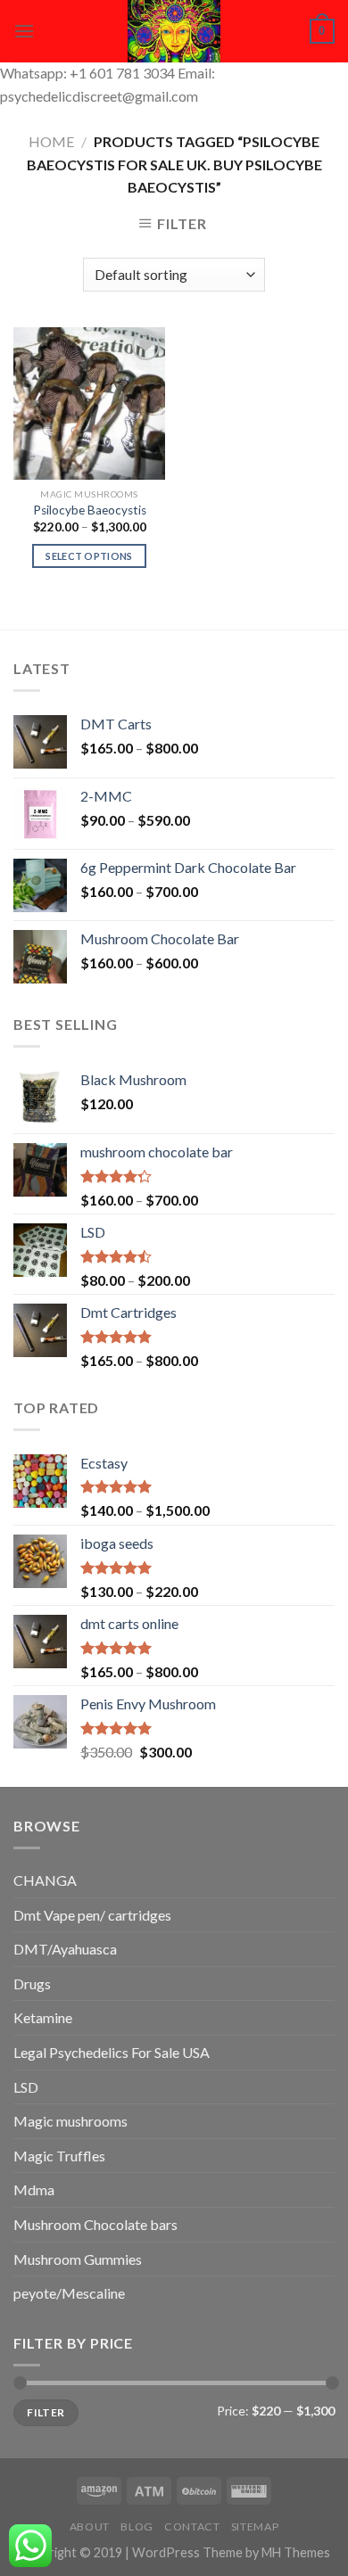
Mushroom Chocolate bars (95, 2224)
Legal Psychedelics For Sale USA (112, 2052)
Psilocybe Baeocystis (90, 510)
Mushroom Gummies (78, 2259)
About (90, 2527)
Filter (46, 2412)
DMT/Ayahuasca (65, 1949)
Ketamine (43, 2017)
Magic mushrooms (70, 2121)
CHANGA (45, 1880)
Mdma (34, 2189)
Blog (137, 2527)
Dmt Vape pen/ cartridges (92, 1915)
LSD (26, 2087)
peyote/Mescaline (69, 2293)
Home (51, 141)
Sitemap (255, 2527)
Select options (89, 556)
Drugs (32, 1983)
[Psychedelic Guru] (174, 31)
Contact (192, 2527)
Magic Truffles (59, 2156)
